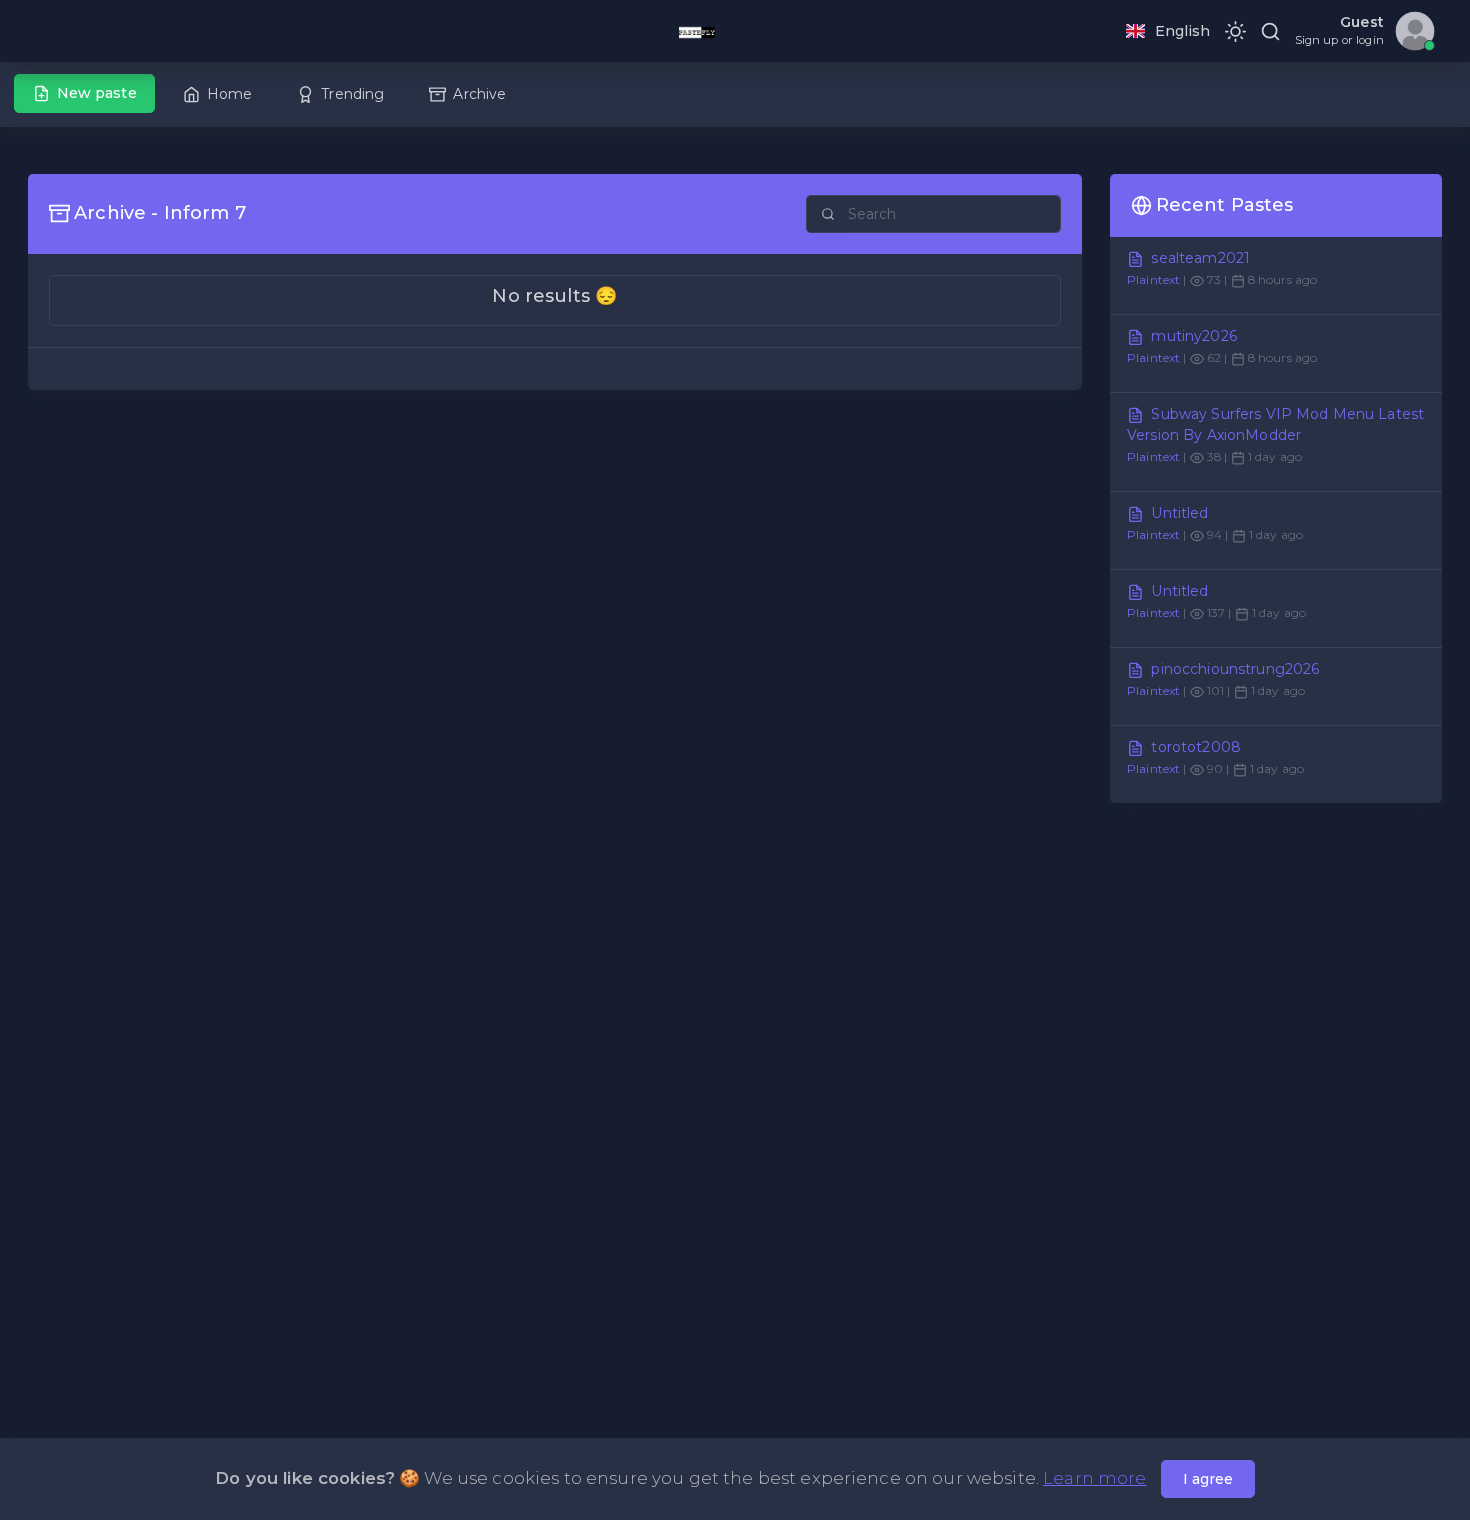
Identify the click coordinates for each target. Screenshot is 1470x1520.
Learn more (1094, 1478)
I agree (1208, 1479)
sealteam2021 (1200, 258)
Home (230, 94)
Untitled (1179, 513)
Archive (479, 94)
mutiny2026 (1193, 336)
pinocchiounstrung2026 (1235, 669)
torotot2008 (1196, 747)
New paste (97, 93)
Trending (352, 94)
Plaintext (1153, 279)
